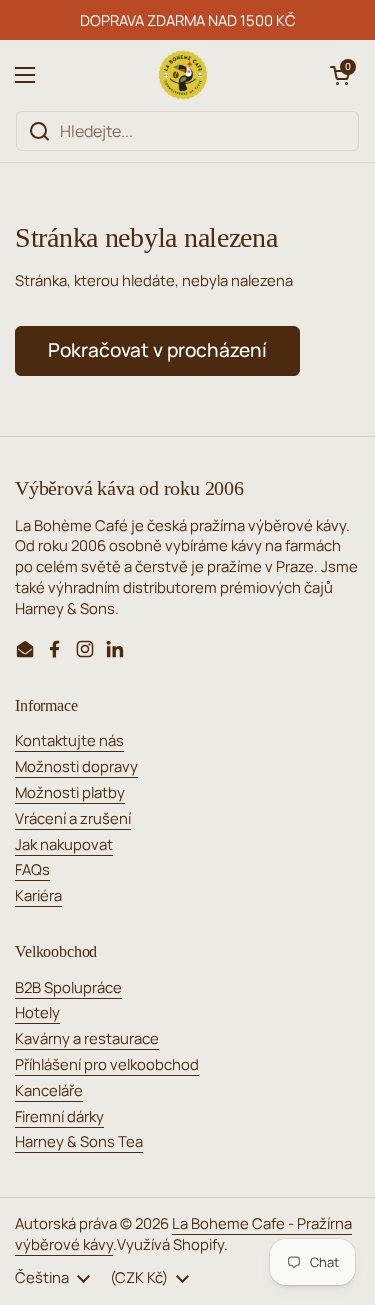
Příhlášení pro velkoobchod (107, 1064)
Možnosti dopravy (76, 766)
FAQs (32, 869)
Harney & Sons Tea (79, 1141)
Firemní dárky (59, 1116)
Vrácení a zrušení (73, 818)
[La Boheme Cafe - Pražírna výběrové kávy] (183, 75)
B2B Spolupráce (68, 987)
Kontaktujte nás (69, 740)
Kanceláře (49, 1090)
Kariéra (38, 895)
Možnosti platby (70, 792)
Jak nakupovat (64, 844)
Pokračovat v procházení (157, 350)
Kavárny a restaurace (87, 1038)
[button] (340, 75)
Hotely (37, 1012)
